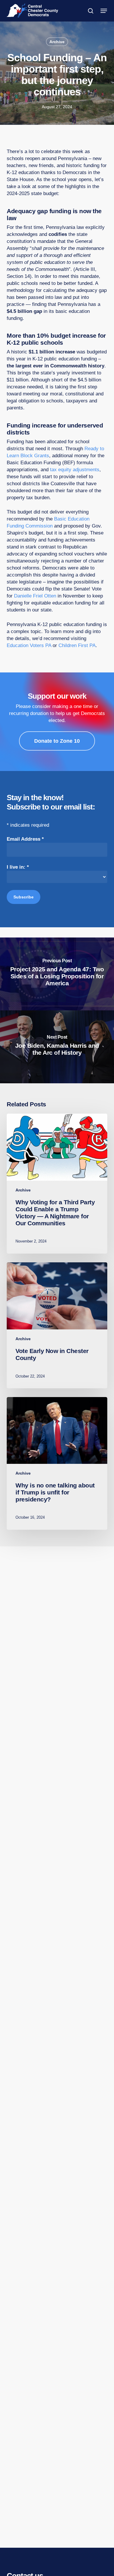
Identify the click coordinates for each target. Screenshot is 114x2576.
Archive (57, 42)
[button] (104, 11)
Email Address (25, 839)
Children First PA (77, 645)
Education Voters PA (29, 645)
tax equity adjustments (75, 470)
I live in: (18, 867)
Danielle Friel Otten (35, 596)
